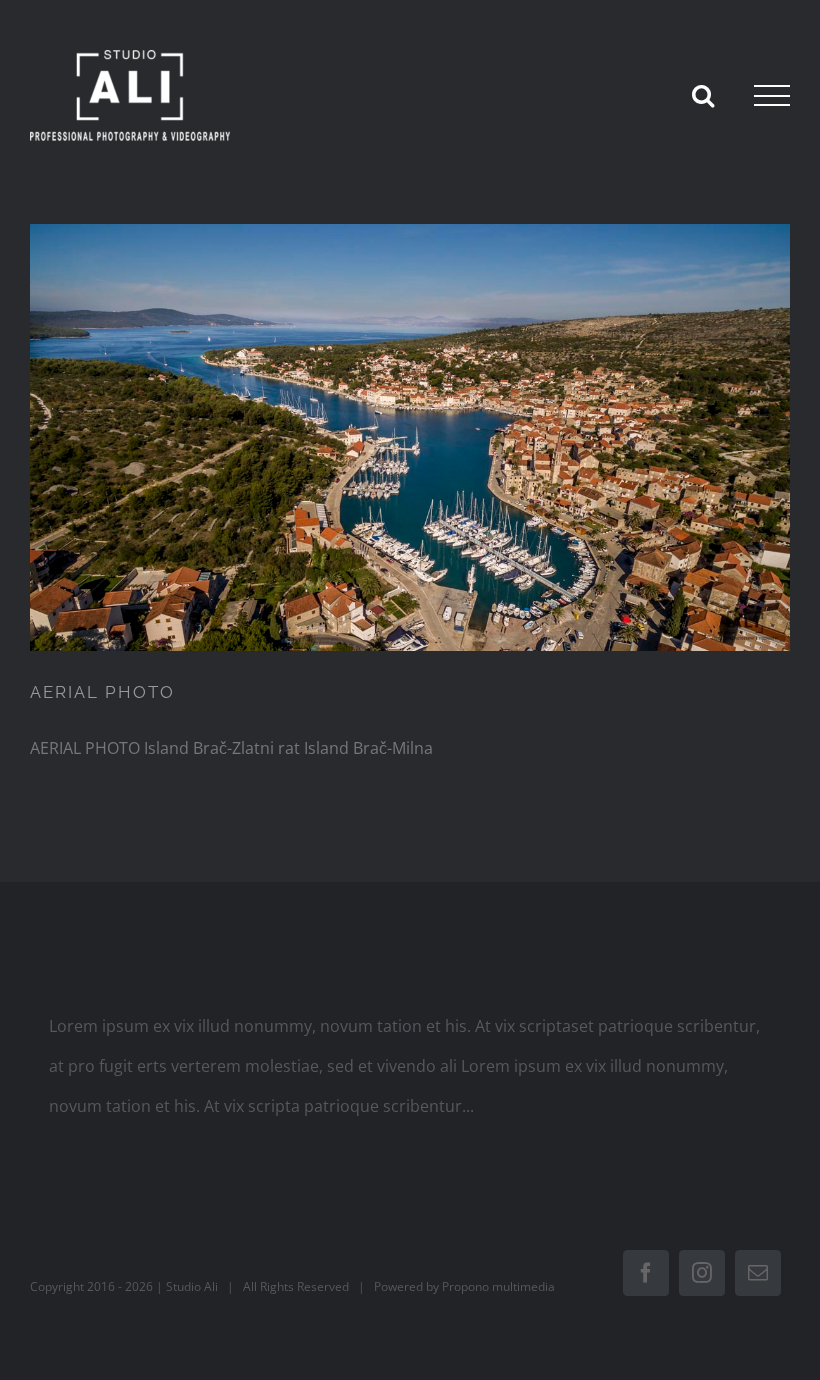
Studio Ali (192, 1286)
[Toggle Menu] (772, 96)
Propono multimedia (498, 1286)
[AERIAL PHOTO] (410, 438)
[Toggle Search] (703, 95)
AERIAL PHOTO (102, 692)
